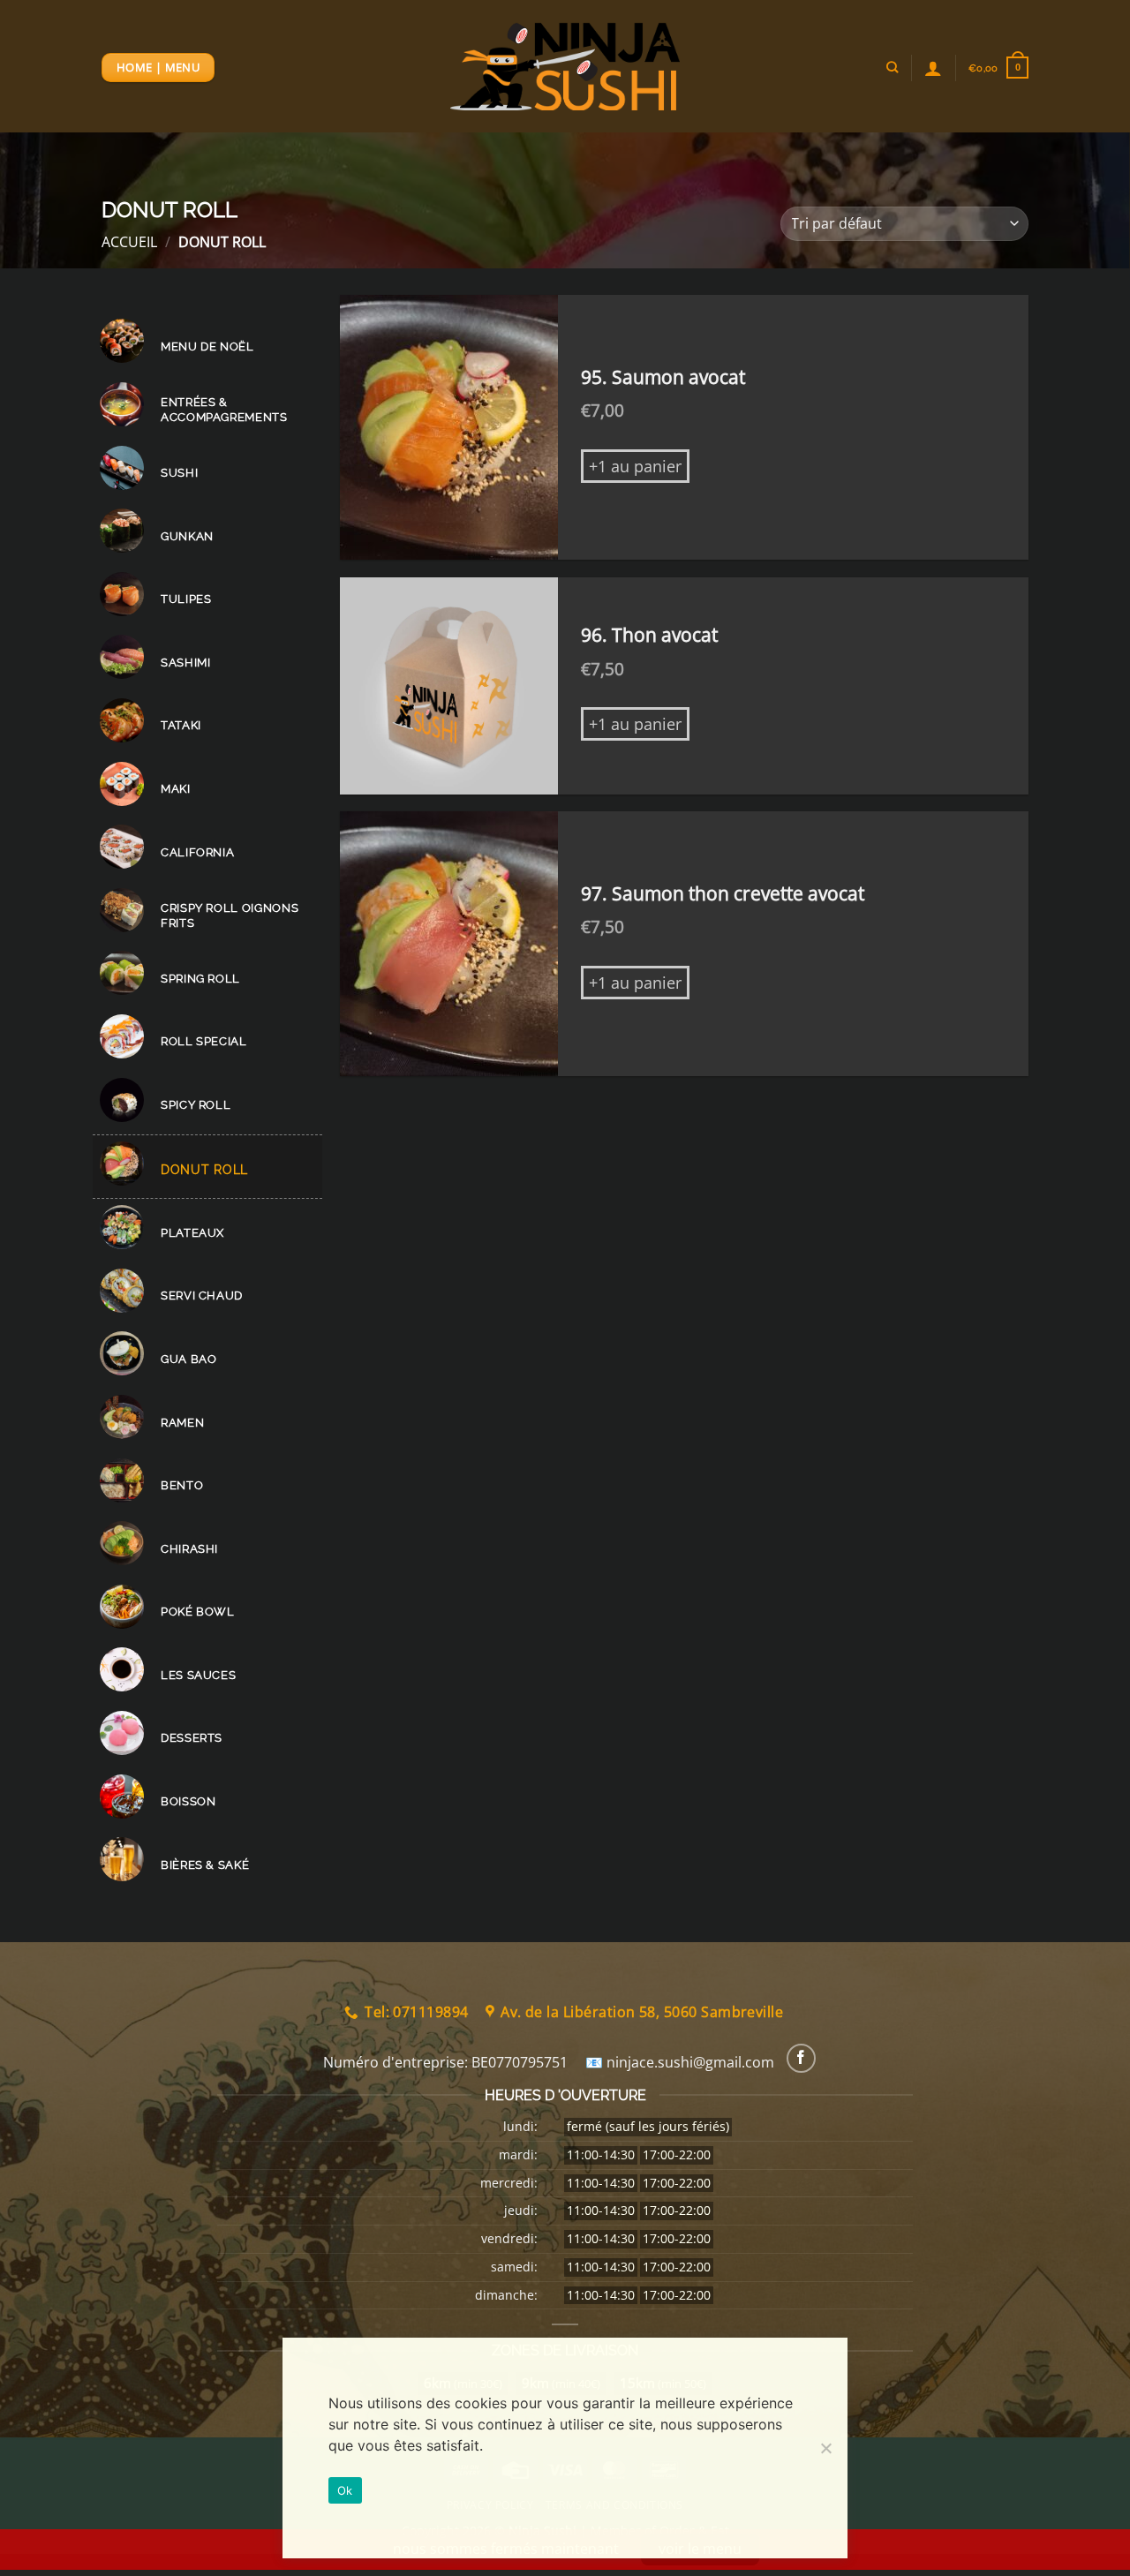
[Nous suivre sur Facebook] (801, 2058)
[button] (998, 68)
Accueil (129, 242)
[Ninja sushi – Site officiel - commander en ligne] (565, 67)
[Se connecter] (933, 68)
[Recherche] (892, 67)
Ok (345, 2490)
